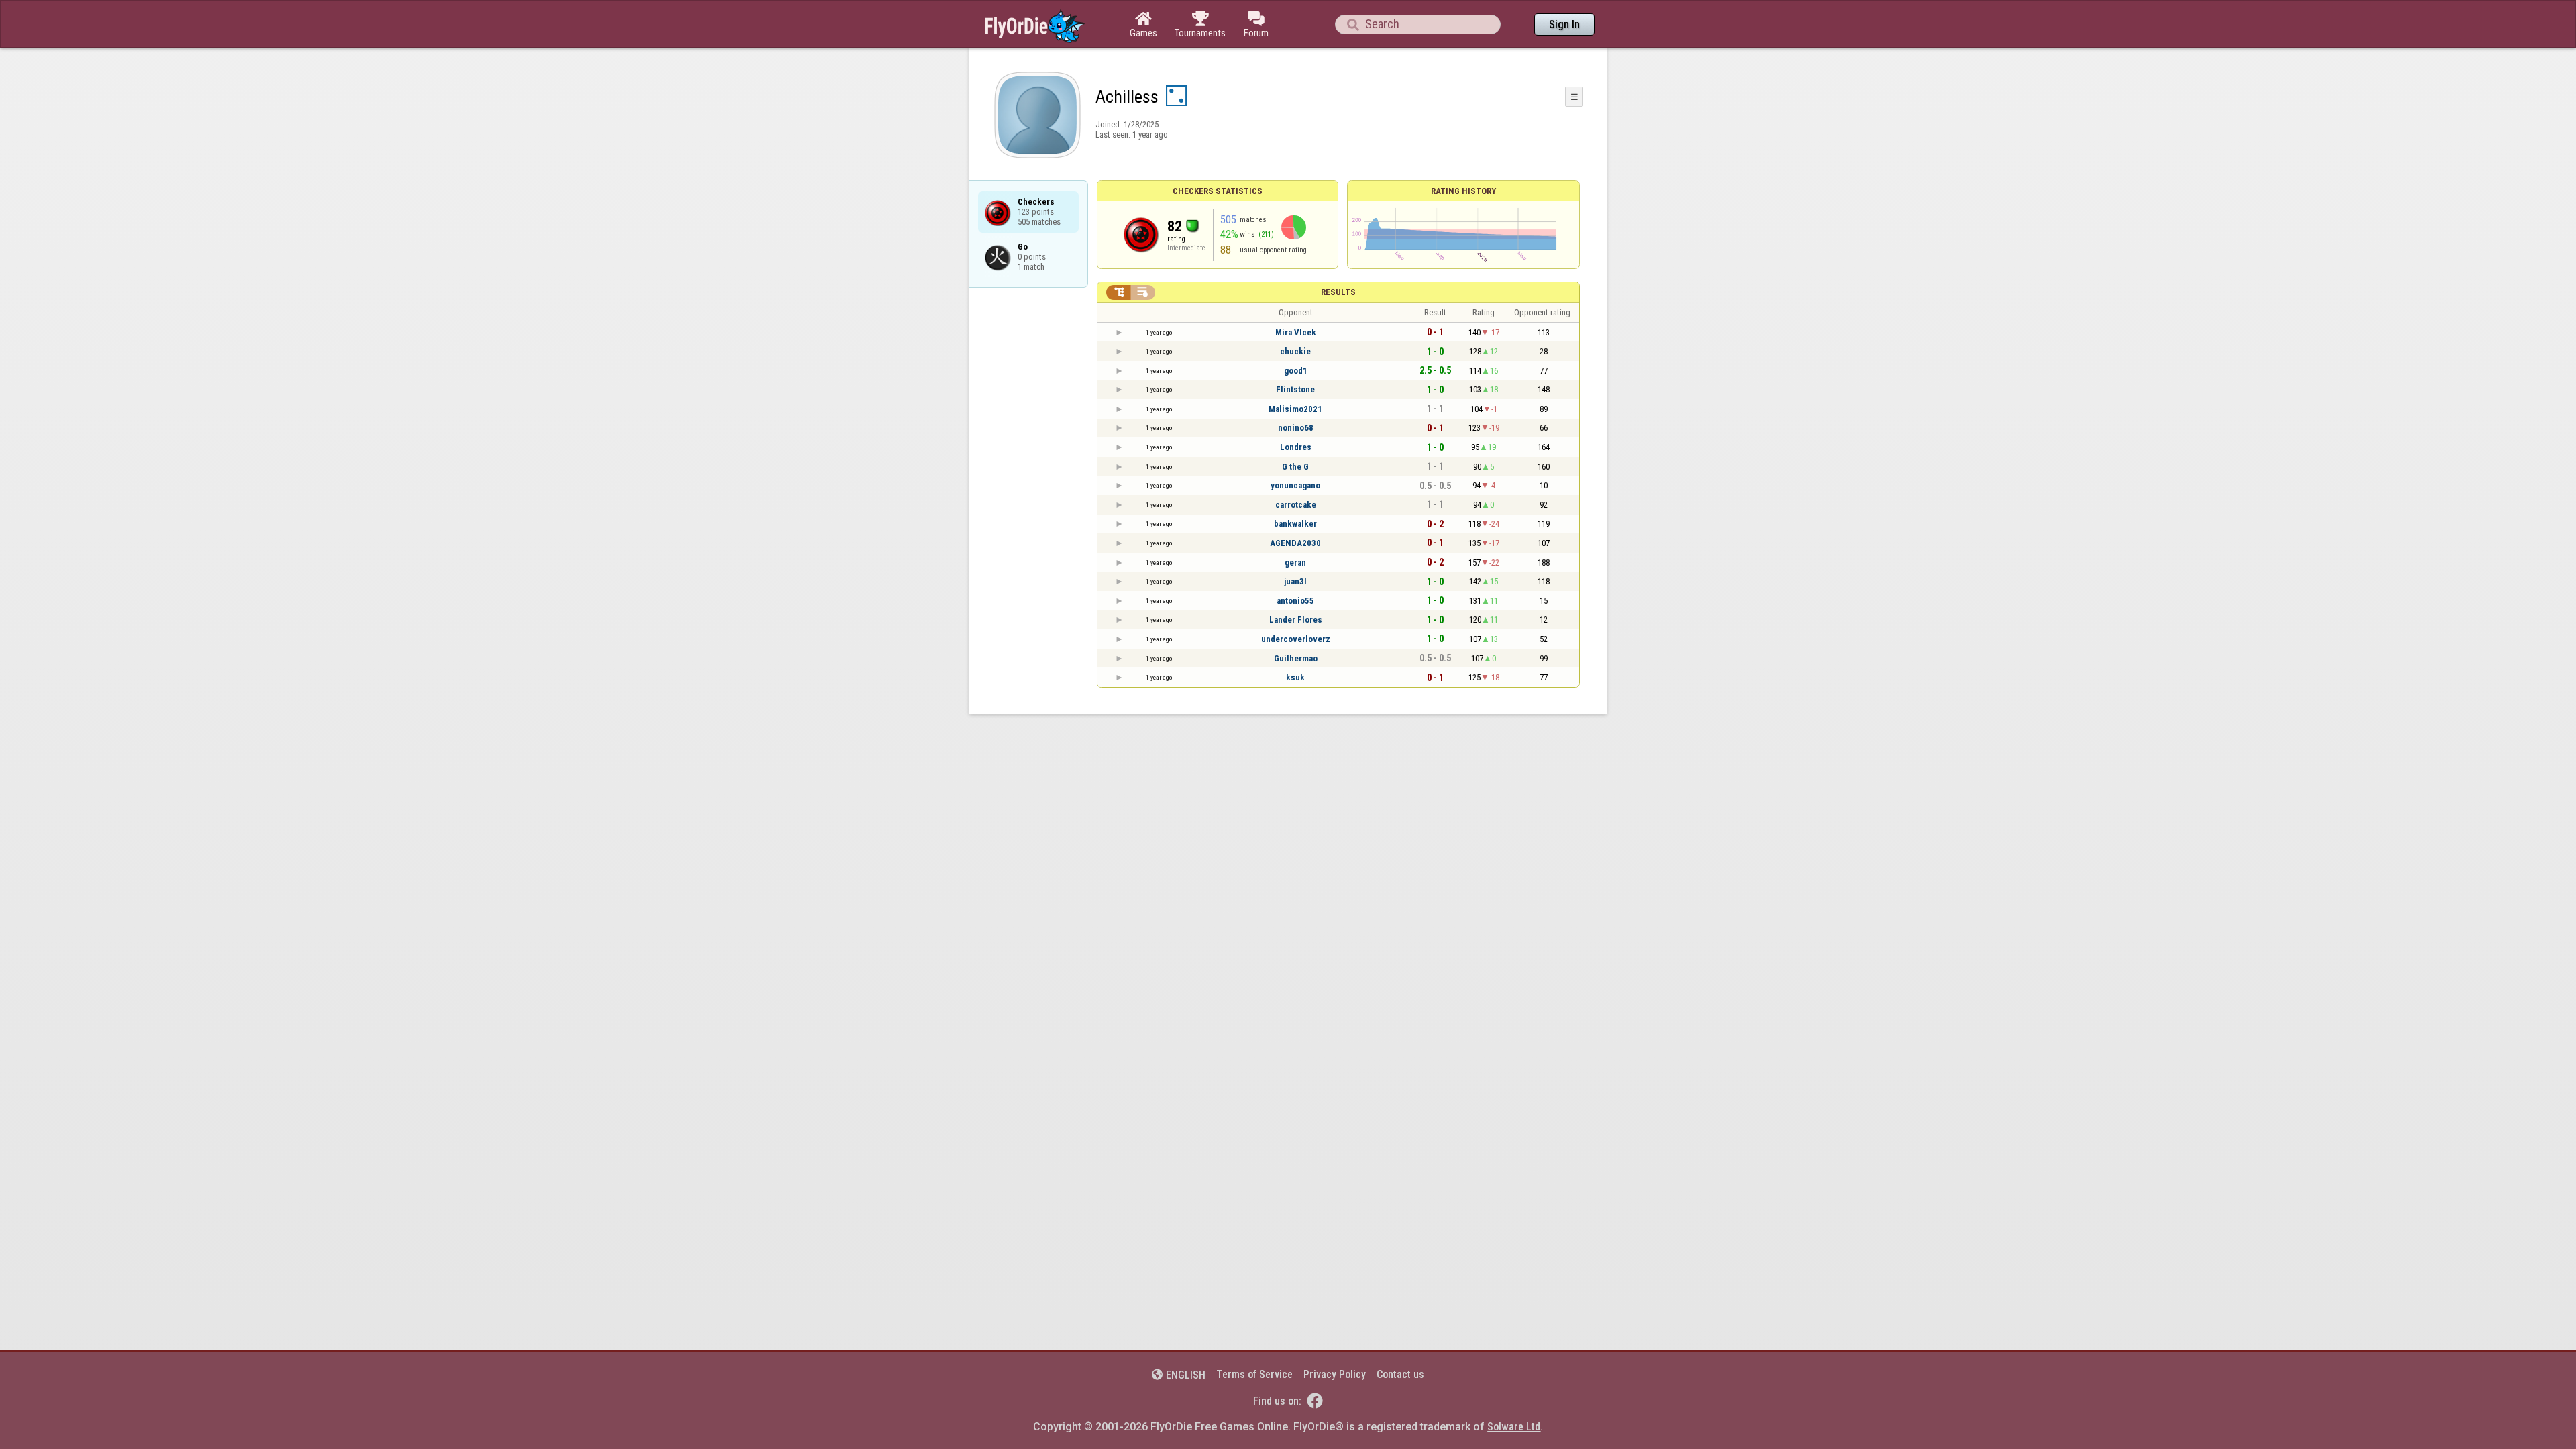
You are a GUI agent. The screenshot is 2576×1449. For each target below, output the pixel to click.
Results (1338, 292)
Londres (1296, 447)
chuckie (1295, 351)
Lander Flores (1296, 620)
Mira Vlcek (1296, 332)
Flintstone (1295, 389)
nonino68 (1296, 428)
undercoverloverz (1296, 639)
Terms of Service (1254, 1374)
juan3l (1295, 581)
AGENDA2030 (1295, 543)
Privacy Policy (1335, 1374)
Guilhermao (1296, 658)
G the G (1295, 467)
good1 (1296, 371)
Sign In (1564, 24)
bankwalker (1295, 524)
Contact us (1400, 1374)
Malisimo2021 (1295, 409)
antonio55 (1295, 601)
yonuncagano (1295, 485)
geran (1295, 562)
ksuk (1295, 677)
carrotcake (1296, 505)
